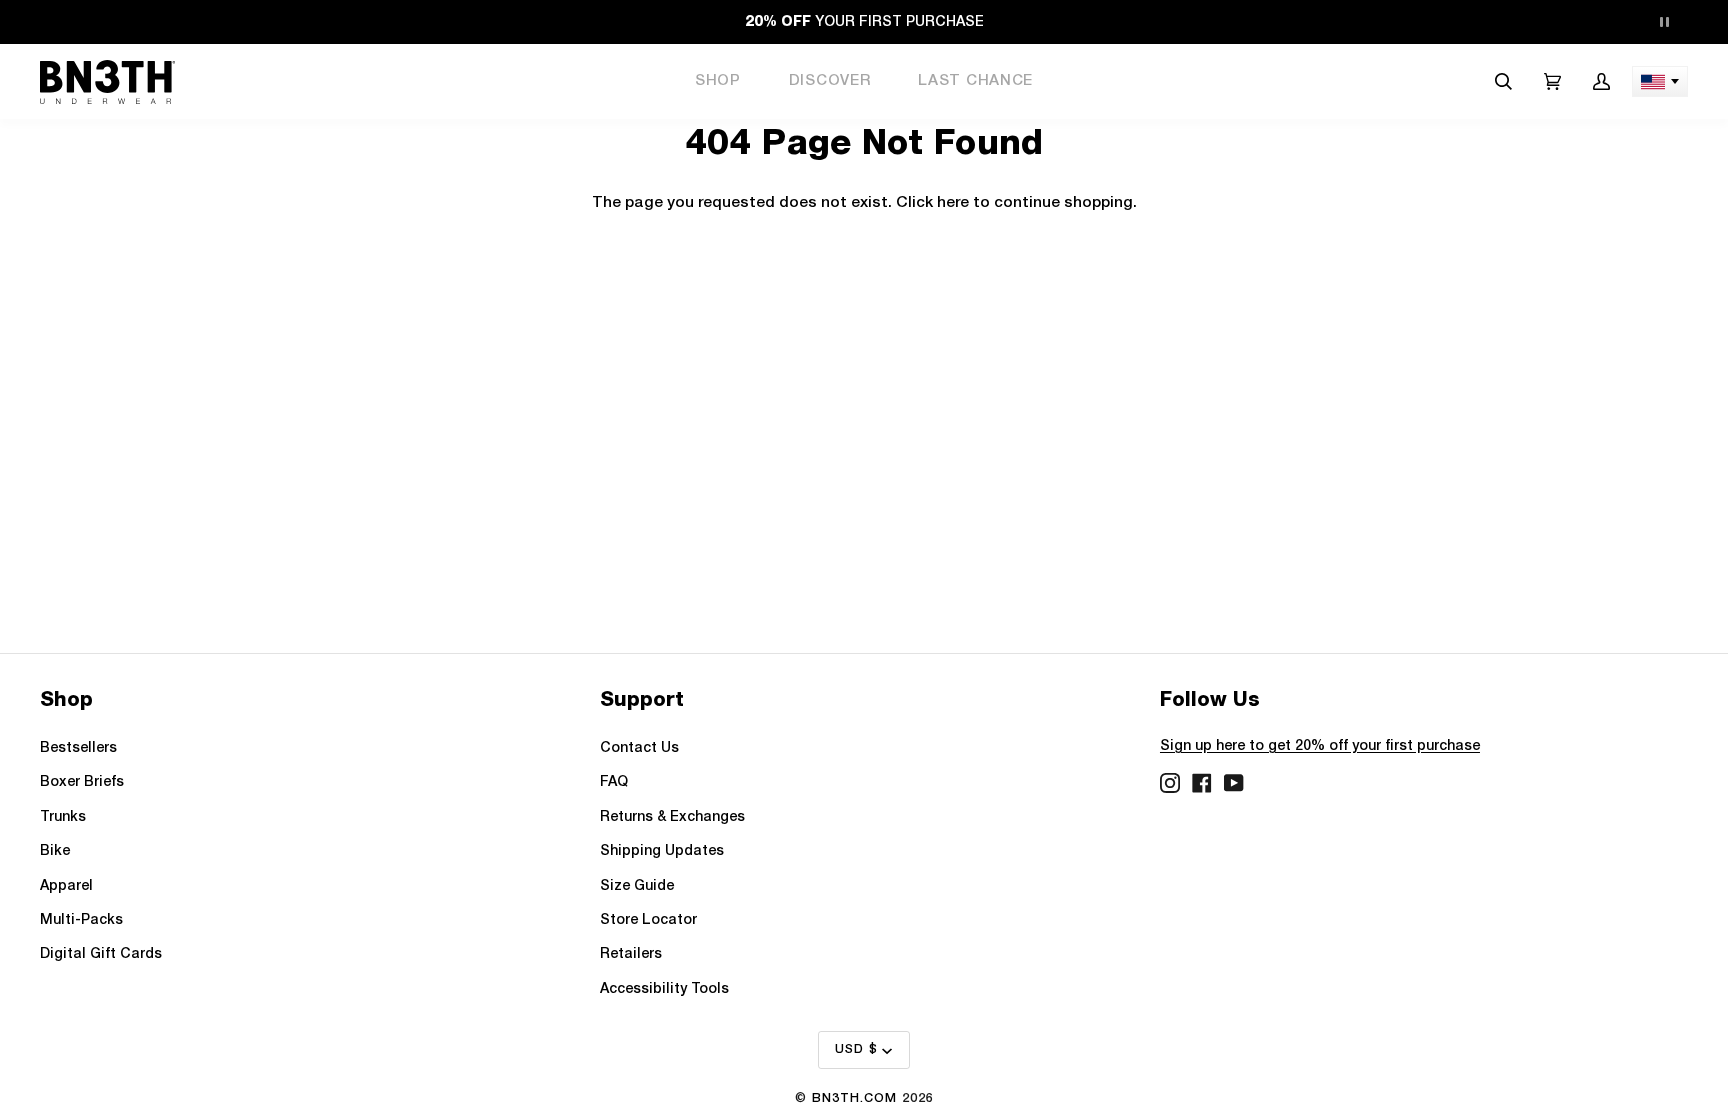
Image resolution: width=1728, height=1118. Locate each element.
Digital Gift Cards (101, 954)
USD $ (856, 1049)
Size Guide (637, 886)
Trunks (63, 817)
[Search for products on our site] (1503, 81)
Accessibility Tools (664, 989)
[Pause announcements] (1664, 22)
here (953, 203)
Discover (830, 81)
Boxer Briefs (82, 782)
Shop (718, 81)
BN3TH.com (854, 1098)
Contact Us (639, 748)
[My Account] (1601, 81)
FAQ (614, 782)
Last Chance (975, 81)
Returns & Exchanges (672, 817)
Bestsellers (78, 748)
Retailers (631, 954)
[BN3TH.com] (107, 82)
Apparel (66, 886)
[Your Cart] (1552, 81)
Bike (55, 851)
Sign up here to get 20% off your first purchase (1320, 746)
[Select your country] (1660, 81)
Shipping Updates (662, 851)
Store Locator (648, 920)
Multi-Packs (81, 920)
